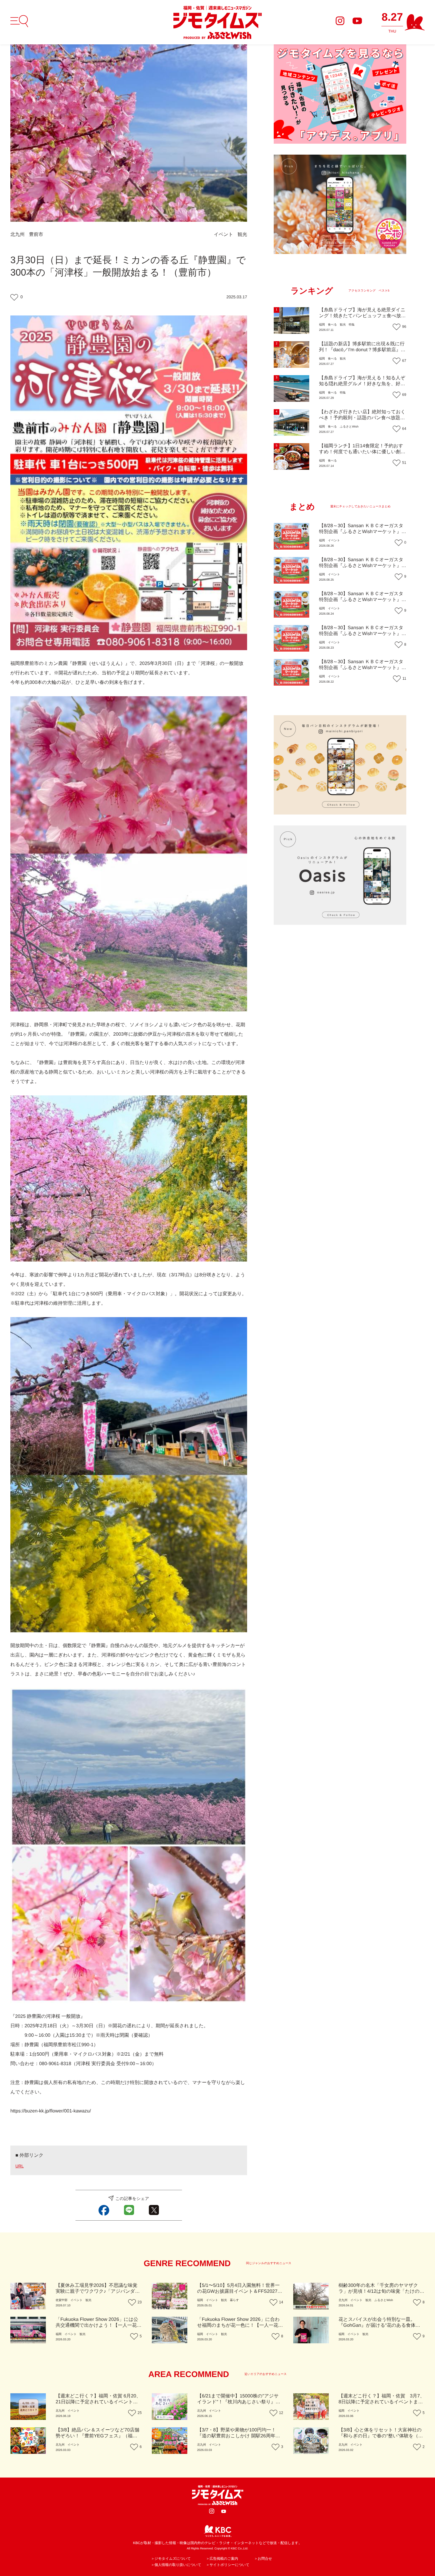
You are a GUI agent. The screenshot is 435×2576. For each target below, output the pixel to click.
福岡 (322, 325)
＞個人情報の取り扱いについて (176, 2565)
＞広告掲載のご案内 (222, 2559)
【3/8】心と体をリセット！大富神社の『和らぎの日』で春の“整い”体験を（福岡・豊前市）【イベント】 (381, 2436)
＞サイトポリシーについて (228, 2565)
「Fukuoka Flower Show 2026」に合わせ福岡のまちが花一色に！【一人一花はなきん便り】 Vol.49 (240, 2325)
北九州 (17, 235)
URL (20, 2166)
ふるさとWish (349, 427)
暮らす (234, 2300)
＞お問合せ (263, 2559)
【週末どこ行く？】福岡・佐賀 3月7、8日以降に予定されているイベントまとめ (382, 2402)
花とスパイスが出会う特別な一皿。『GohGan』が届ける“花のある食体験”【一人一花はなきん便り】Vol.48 (380, 2325)
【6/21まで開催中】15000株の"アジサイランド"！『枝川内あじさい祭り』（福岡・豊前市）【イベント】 (238, 2402)
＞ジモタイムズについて (171, 2559)
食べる (332, 325)
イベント (224, 235)
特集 (352, 325)
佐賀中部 (62, 2300)
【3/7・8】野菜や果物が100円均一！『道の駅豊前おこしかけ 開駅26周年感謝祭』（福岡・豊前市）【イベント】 (239, 2436)
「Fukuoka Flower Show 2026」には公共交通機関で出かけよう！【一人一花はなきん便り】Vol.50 (99, 2325)
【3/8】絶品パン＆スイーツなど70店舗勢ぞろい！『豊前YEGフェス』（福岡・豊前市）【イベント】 (98, 2436)
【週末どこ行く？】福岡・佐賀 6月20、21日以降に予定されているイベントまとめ (98, 2402)
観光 (242, 235)
